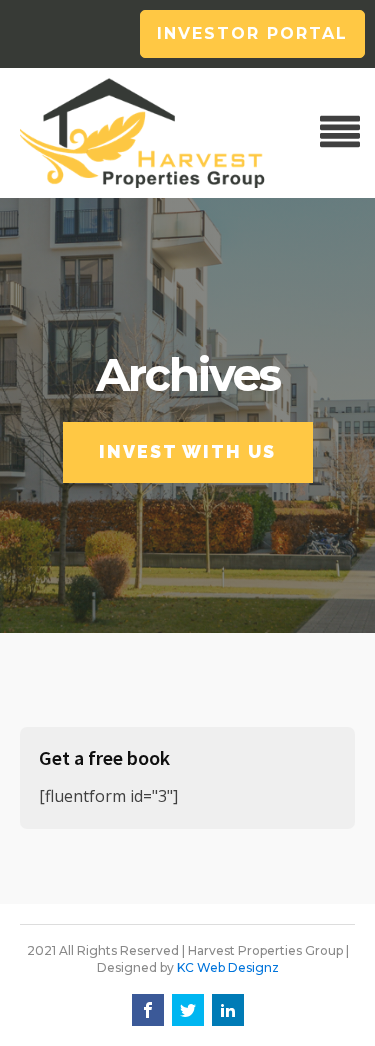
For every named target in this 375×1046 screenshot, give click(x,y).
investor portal (252, 33)
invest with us (187, 451)
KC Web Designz (228, 967)
